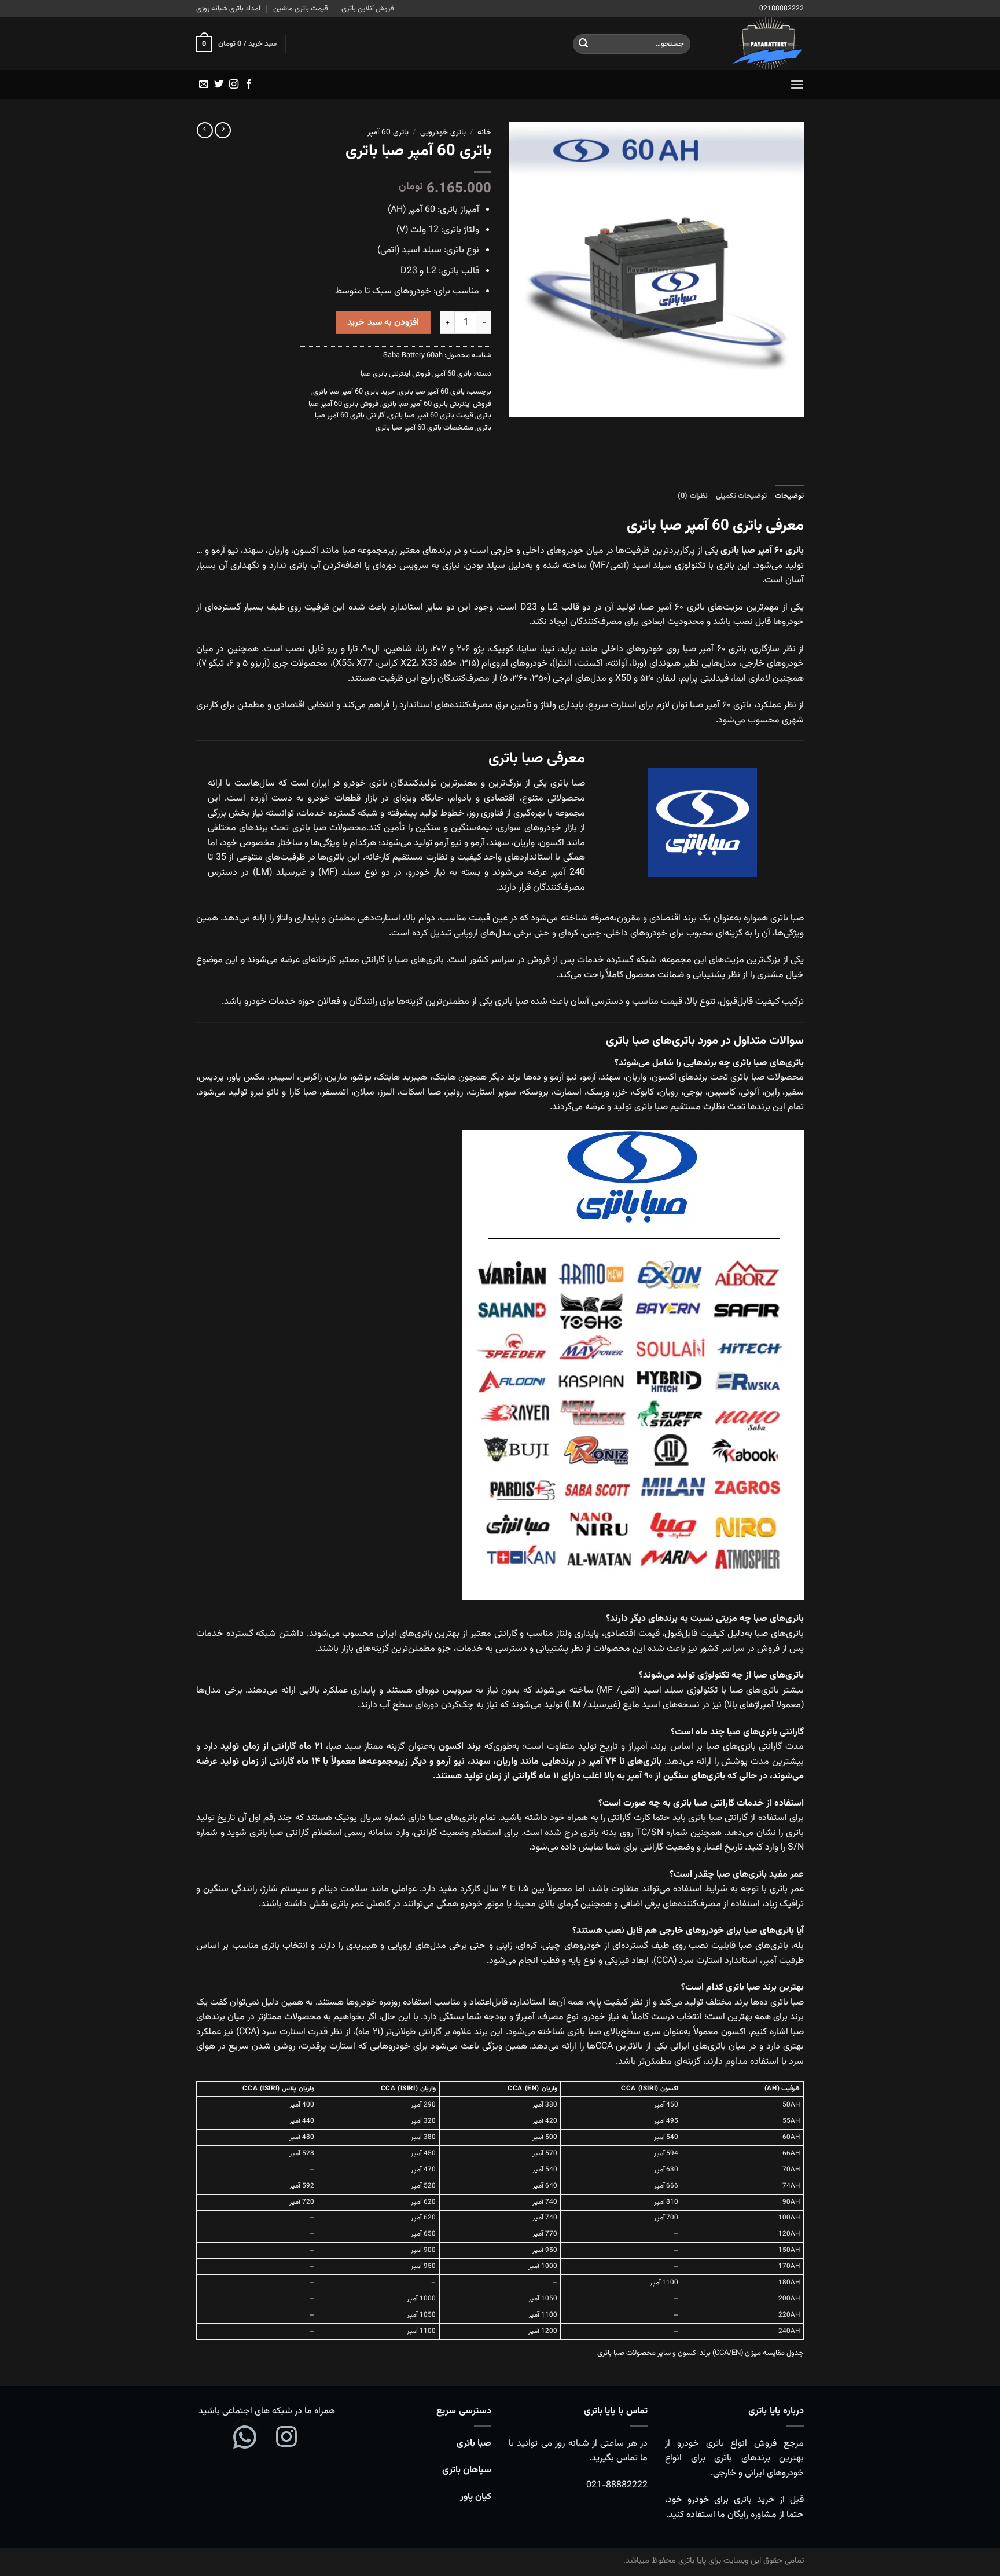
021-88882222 (617, 2485)
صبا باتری (474, 2444)
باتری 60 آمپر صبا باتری (432, 392)
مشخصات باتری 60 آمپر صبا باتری (424, 428)
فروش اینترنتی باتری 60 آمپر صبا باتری (437, 404)
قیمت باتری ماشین (301, 9)
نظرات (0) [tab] (692, 496)
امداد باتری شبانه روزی (228, 9)
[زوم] (788, 403)
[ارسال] (583, 44)
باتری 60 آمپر (388, 132)
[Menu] (797, 84)
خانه (484, 132)
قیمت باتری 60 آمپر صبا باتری (431, 416)
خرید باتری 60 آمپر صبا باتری (354, 392)
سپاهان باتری (467, 2470)
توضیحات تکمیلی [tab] (741, 496)
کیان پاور (476, 2497)
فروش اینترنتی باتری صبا (396, 374)
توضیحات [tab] (789, 496)
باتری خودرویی (443, 132)
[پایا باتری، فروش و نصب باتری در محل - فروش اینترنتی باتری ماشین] (756, 44)
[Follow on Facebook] (249, 85)
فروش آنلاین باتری (368, 9)
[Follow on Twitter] (219, 85)
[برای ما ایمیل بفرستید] (204, 85)
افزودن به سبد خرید (383, 322)
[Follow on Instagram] (234, 85)
